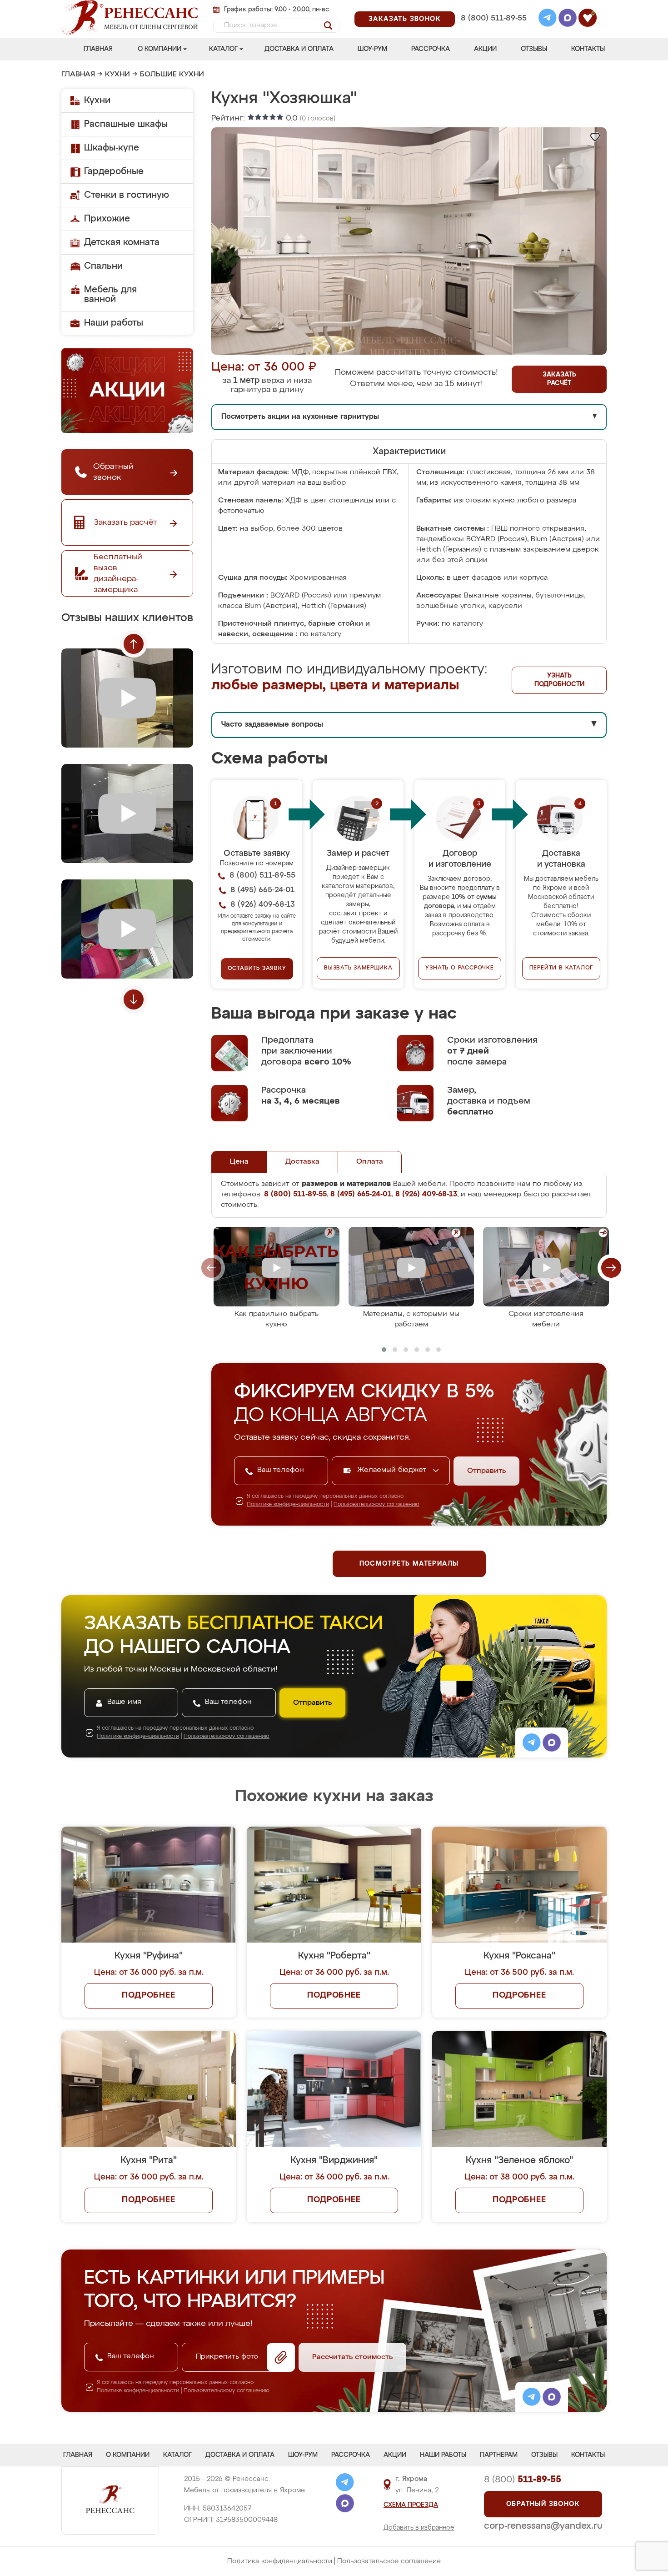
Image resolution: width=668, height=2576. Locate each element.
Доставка (302, 1162)
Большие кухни (172, 75)
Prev (134, 644)
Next (134, 999)
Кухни (117, 75)
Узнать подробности (559, 680)
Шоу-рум (372, 49)
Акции (485, 49)
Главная (98, 49)
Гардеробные (114, 171)
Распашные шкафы (126, 124)
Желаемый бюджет (393, 1470)
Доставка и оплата (299, 49)
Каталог (223, 49)
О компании (160, 49)
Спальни (103, 266)
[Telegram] (548, 19)
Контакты (588, 49)
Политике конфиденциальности (288, 1505)
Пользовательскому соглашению (376, 1505)
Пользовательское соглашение (389, 2561)
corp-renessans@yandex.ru (543, 2526)
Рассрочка (431, 49)
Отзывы (534, 49)
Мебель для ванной (110, 294)
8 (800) (523, 2480)
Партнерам (499, 2455)
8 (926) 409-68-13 (493, 30)
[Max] (568, 19)
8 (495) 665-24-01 (493, 7)
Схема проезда (411, 2505)
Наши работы (114, 323)
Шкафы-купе (112, 148)
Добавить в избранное (419, 2528)
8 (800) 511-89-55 (494, 18)
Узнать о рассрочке (459, 968)
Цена (239, 1162)
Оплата (370, 1162)
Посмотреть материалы (409, 1564)
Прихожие (107, 219)
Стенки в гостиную (127, 195)
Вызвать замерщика (358, 968)
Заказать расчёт (559, 379)
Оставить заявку (257, 969)
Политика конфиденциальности (280, 2561)
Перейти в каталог (561, 968)
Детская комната (122, 242)
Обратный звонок (543, 2504)
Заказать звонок (405, 19)
